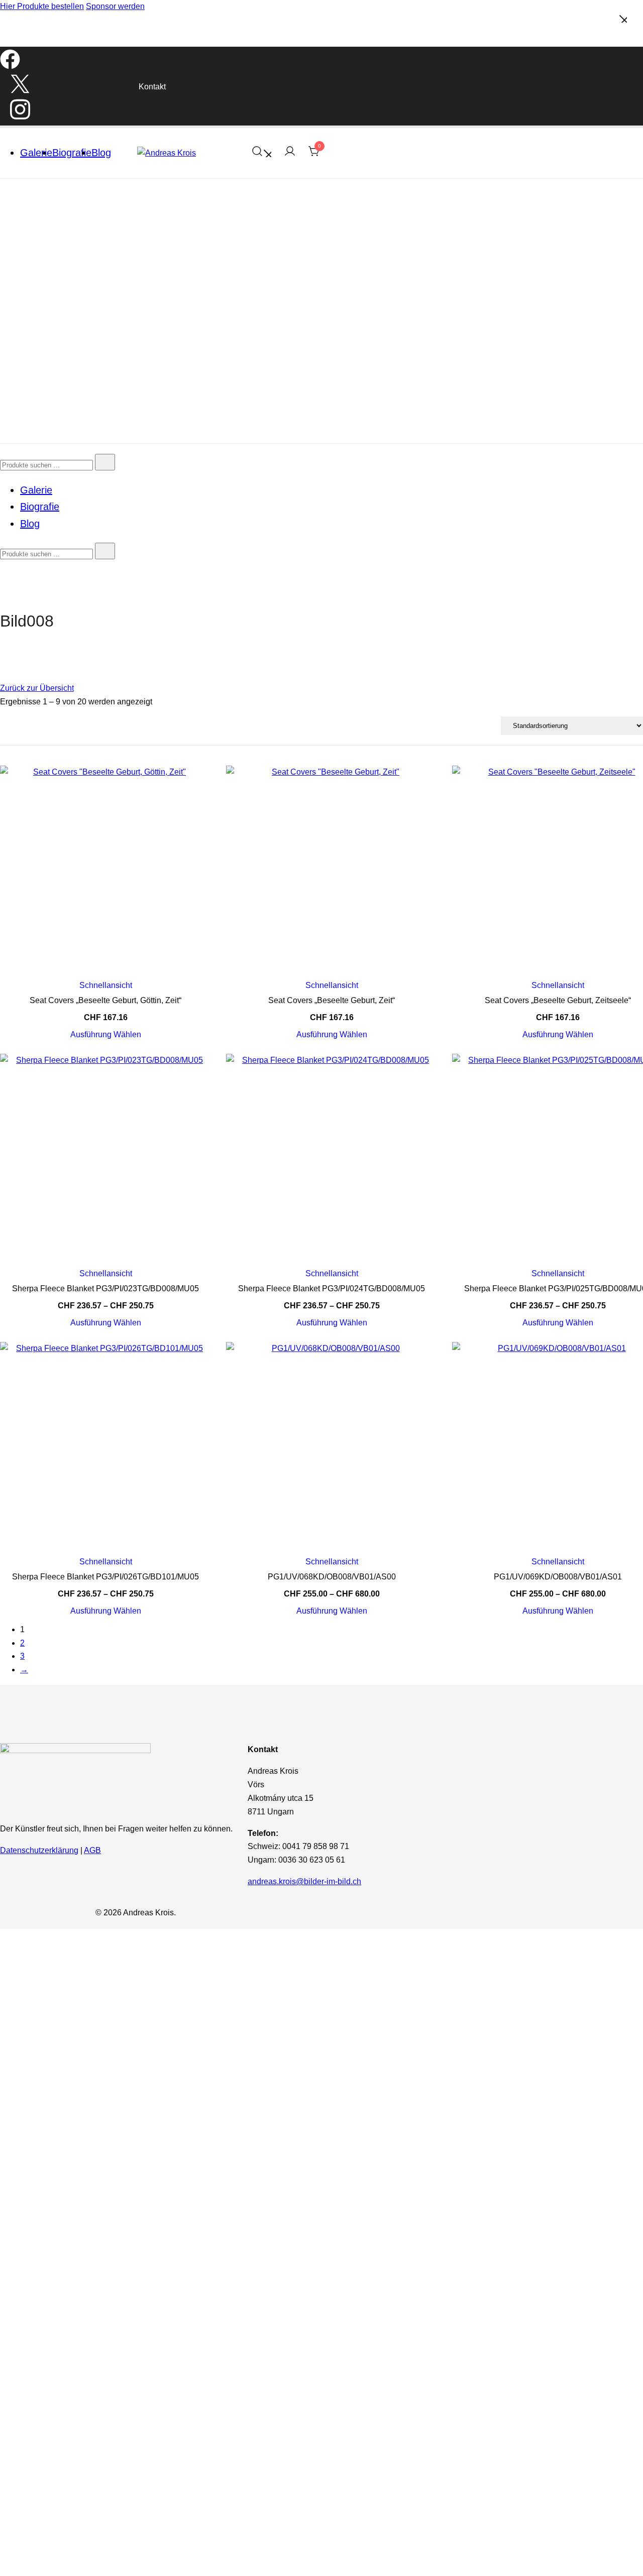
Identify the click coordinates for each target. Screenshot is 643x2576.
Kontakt (152, 87)
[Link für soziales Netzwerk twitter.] (20, 91)
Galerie (36, 153)
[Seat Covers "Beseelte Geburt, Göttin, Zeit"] (105, 871)
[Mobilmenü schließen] (623, 20)
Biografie (72, 153)
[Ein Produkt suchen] (261, 153)
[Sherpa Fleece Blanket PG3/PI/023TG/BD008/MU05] (105, 1159)
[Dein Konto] (290, 153)
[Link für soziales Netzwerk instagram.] (20, 118)
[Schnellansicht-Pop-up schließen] (4, 37)
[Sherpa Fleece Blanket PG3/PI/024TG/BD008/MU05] (332, 1159)
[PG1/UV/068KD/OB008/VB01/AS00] (332, 1447)
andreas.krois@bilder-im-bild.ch (304, 1881)
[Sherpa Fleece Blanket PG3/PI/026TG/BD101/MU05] (105, 1447)
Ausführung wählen (106, 1035)
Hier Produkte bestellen (42, 6)
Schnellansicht (106, 986)
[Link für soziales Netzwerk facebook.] (10, 67)
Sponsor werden (115, 6)
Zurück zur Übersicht (37, 688)
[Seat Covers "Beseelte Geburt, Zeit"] (332, 871)
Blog (101, 153)
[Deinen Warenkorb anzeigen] (314, 154)
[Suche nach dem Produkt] (105, 462)
